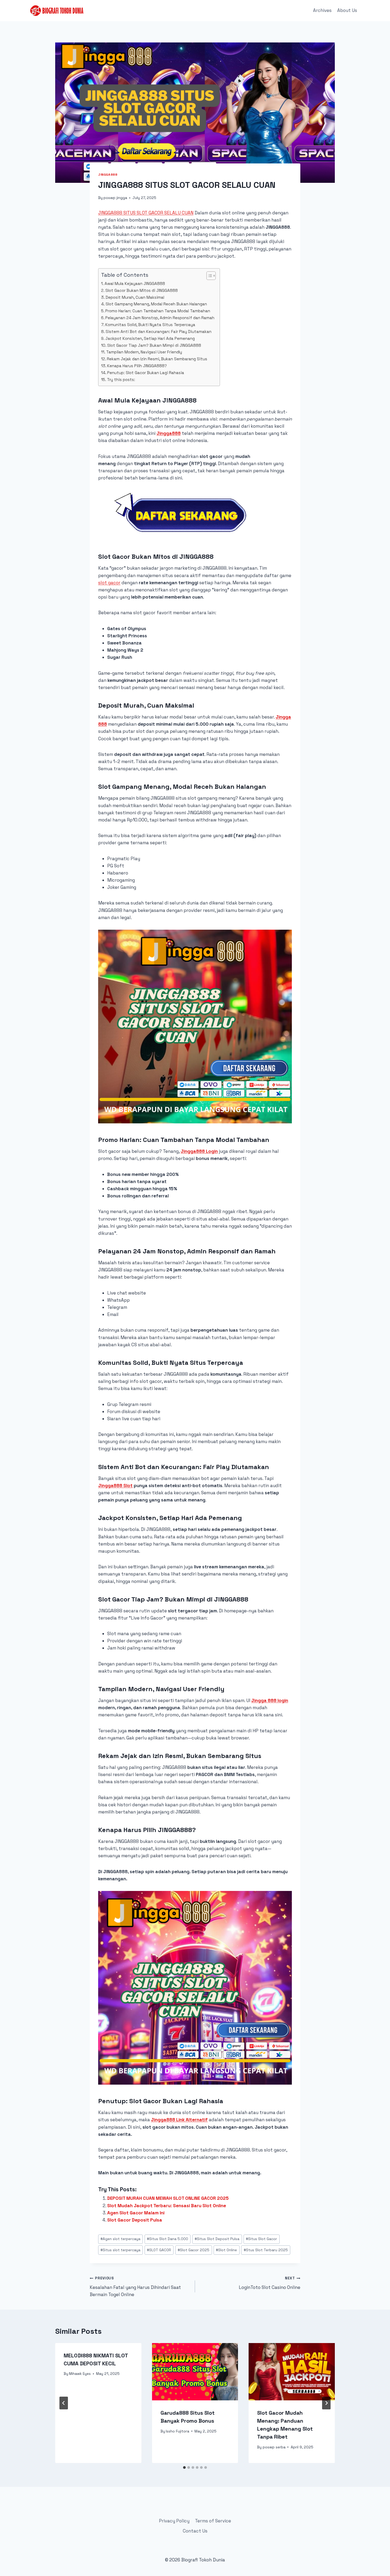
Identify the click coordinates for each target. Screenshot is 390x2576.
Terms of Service (213, 2521)
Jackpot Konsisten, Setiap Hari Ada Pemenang (150, 338)
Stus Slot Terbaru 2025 (266, 2250)
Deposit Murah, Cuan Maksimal (135, 297)
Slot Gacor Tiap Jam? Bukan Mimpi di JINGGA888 (154, 345)
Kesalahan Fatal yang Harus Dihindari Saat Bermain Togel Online (135, 2287)
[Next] (326, 2403)
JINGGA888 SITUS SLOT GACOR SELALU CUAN (146, 213)
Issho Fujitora (177, 2431)
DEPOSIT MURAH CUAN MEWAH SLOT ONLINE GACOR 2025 (168, 2198)
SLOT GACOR (159, 2250)
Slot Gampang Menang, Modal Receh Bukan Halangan (156, 304)
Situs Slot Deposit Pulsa (217, 2239)
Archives (322, 10)
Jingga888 (108, 174)
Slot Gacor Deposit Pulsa (135, 2220)
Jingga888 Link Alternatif (179, 2120)
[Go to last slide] (64, 2403)
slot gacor (109, 583)
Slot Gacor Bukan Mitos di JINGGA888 (142, 290)
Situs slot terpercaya (120, 2250)
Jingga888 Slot (115, 1486)
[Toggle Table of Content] (208, 276)
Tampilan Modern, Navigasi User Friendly (144, 352)
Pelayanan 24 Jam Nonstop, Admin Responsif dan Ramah (160, 318)
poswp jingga (115, 198)
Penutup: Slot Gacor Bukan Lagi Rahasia (146, 373)
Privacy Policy (174, 2521)
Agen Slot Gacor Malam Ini (136, 2213)
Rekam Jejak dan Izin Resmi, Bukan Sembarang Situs (157, 359)
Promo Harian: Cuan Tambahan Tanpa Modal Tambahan (158, 311)
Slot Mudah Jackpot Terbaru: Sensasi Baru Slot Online (167, 2206)
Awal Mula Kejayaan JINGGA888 (135, 283)
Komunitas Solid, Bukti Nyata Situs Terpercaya (150, 325)
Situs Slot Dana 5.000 (168, 2239)
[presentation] (195, 2372)
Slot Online (226, 2250)
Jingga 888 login (270, 1700)
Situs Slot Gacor (261, 2239)
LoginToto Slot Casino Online (270, 2283)
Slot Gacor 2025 (194, 2250)
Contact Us (195, 2531)
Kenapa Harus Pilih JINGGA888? (137, 366)
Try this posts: (121, 380)
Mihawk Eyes (80, 2374)
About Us (347, 10)
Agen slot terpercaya (120, 2239)
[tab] (184, 2467)
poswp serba (274, 2447)
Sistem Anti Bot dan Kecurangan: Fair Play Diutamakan (159, 332)
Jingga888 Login (199, 1151)
